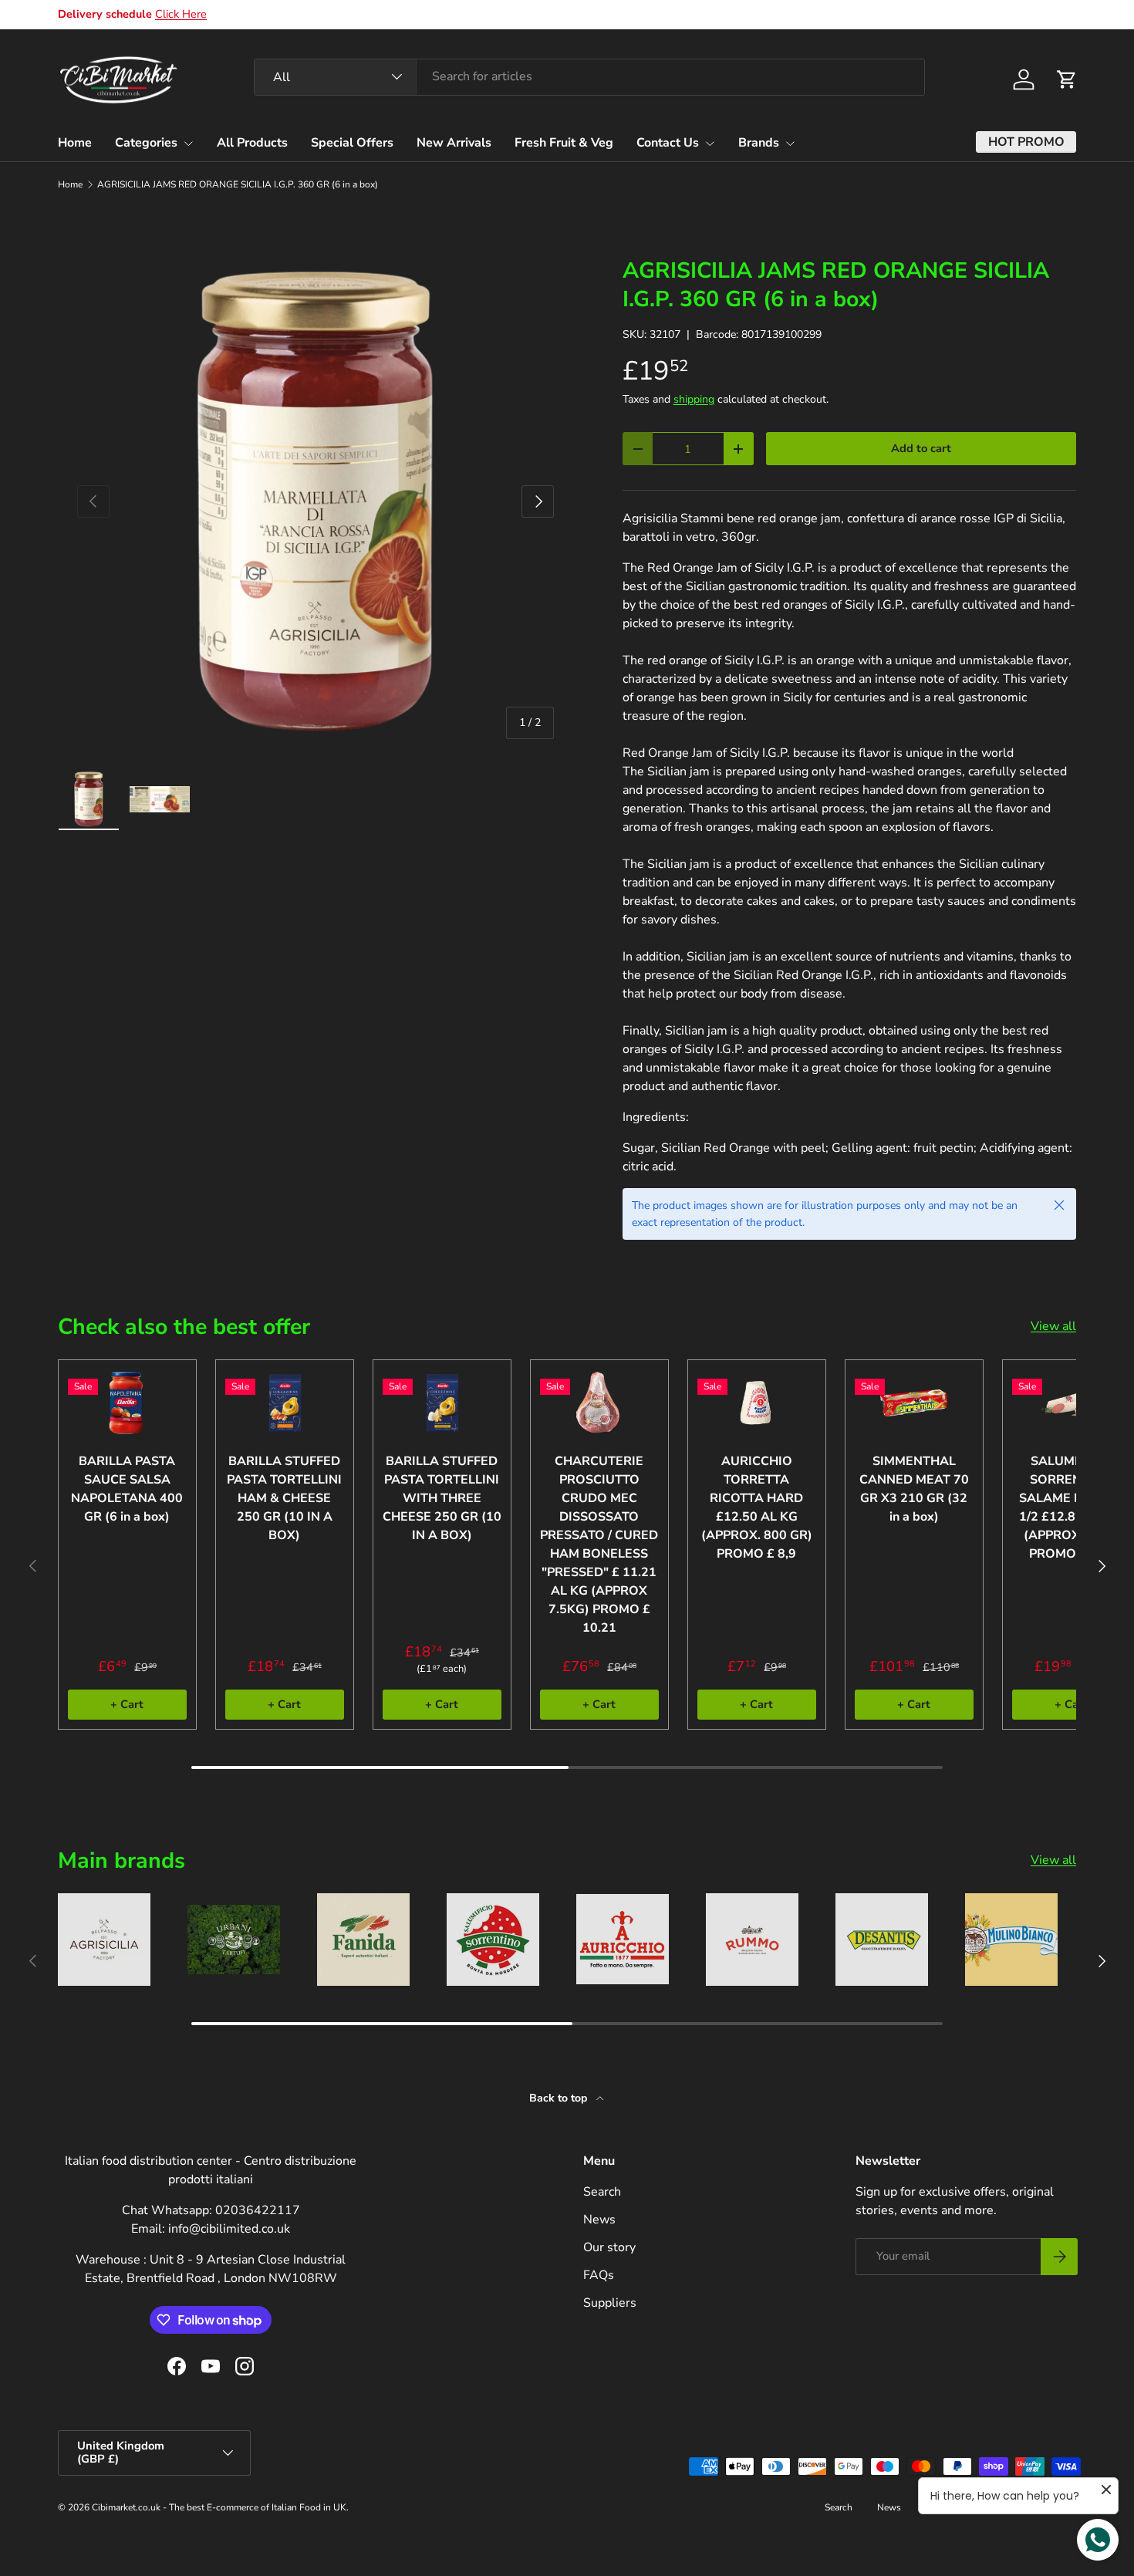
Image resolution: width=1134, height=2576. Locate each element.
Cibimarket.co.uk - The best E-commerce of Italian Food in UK (219, 2507)
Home (75, 143)
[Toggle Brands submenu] (790, 143)
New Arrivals (454, 143)
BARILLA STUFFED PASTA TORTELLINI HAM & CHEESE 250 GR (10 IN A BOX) (284, 1498)
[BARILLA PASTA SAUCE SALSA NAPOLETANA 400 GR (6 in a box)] (127, 1403)
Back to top (560, 2098)
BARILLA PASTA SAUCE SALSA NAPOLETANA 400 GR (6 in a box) (127, 1489)
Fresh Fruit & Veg (564, 143)
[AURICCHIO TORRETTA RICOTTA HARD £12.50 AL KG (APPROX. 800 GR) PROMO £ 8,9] (757, 1403)
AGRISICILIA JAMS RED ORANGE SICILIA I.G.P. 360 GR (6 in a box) (238, 184)
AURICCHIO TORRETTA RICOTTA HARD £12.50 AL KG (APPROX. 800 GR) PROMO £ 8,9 (757, 1507)
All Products (252, 143)
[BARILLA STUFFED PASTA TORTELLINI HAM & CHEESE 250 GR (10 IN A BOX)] (285, 1403)
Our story (609, 2247)
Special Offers (352, 143)
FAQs (599, 2275)
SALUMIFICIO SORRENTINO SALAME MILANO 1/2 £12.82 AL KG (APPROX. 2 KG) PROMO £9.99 (1072, 1507)
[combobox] (589, 76)
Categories (146, 143)
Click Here (181, 14)
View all (1053, 1326)
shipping (694, 399)
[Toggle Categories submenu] (188, 143)
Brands (759, 143)
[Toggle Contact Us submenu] (710, 143)
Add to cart (921, 448)
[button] (1067, 79)
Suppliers (610, 2303)
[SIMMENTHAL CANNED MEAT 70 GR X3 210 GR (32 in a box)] (914, 1403)
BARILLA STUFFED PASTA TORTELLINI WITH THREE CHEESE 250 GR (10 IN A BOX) (442, 1498)
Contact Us (668, 143)
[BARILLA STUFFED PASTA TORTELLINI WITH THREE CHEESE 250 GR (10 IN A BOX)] (442, 1403)
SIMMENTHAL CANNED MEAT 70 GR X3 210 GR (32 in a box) (914, 1489)
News (599, 2220)
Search (602, 2192)
